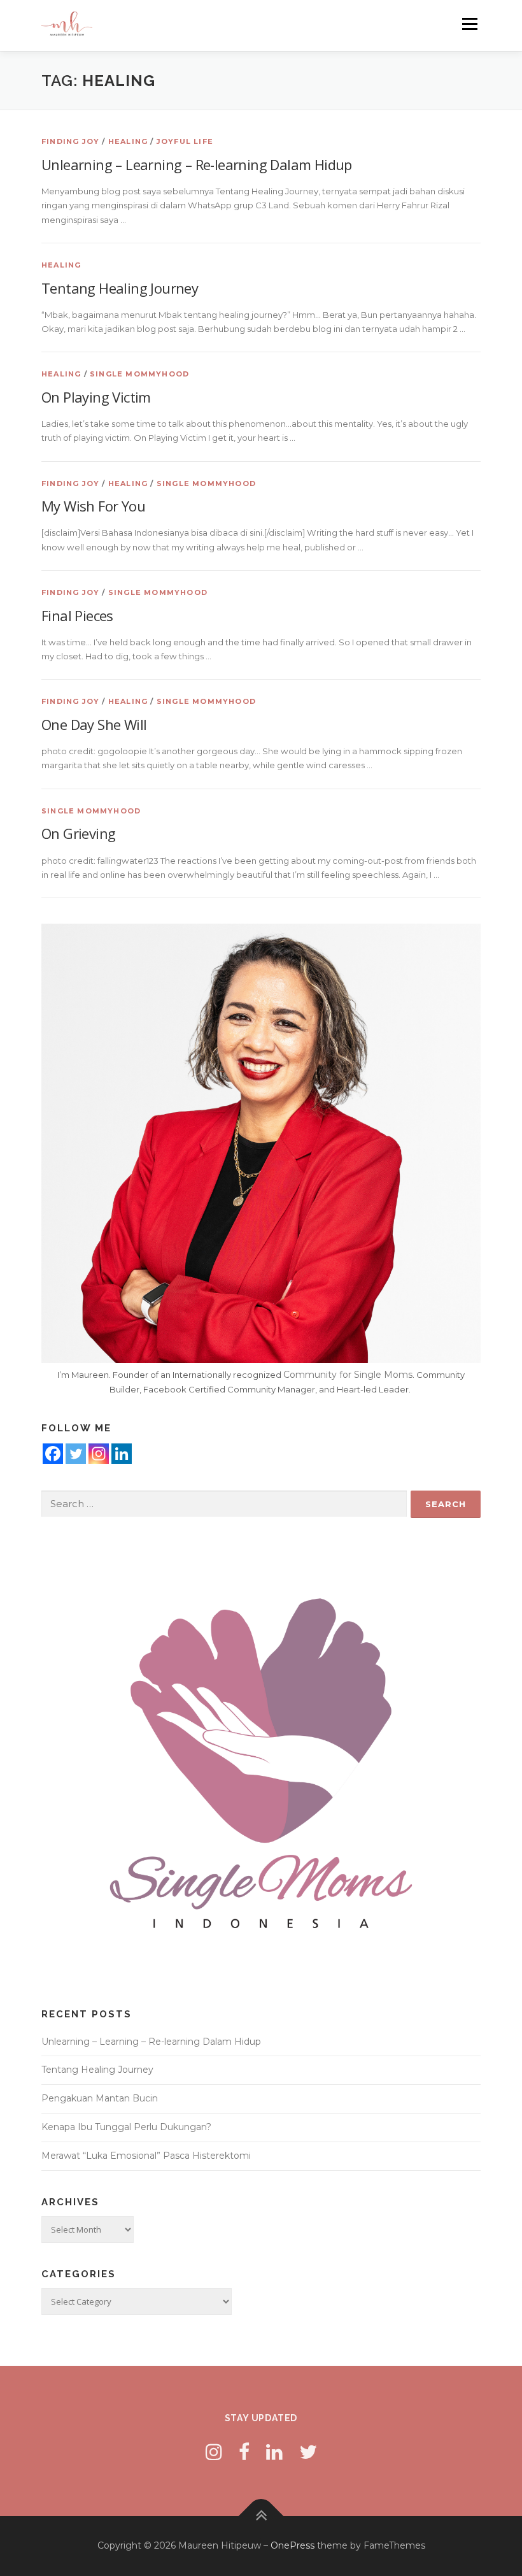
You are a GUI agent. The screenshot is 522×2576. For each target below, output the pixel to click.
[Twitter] (76, 1454)
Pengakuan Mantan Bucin (100, 2098)
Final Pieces (77, 615)
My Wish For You (93, 506)
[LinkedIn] (274, 2452)
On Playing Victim (96, 397)
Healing (128, 141)
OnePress (293, 2545)
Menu (469, 24)
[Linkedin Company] (122, 1454)
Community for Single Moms (348, 1375)
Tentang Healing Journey (120, 288)
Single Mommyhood (139, 374)
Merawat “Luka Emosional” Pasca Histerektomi (146, 2156)
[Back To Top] (261, 2516)
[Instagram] (99, 1454)
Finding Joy (70, 141)
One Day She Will (94, 724)
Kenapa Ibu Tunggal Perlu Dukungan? (126, 2127)
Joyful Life (185, 141)
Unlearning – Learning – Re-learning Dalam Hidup (197, 164)
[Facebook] (53, 1454)
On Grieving (78, 833)
